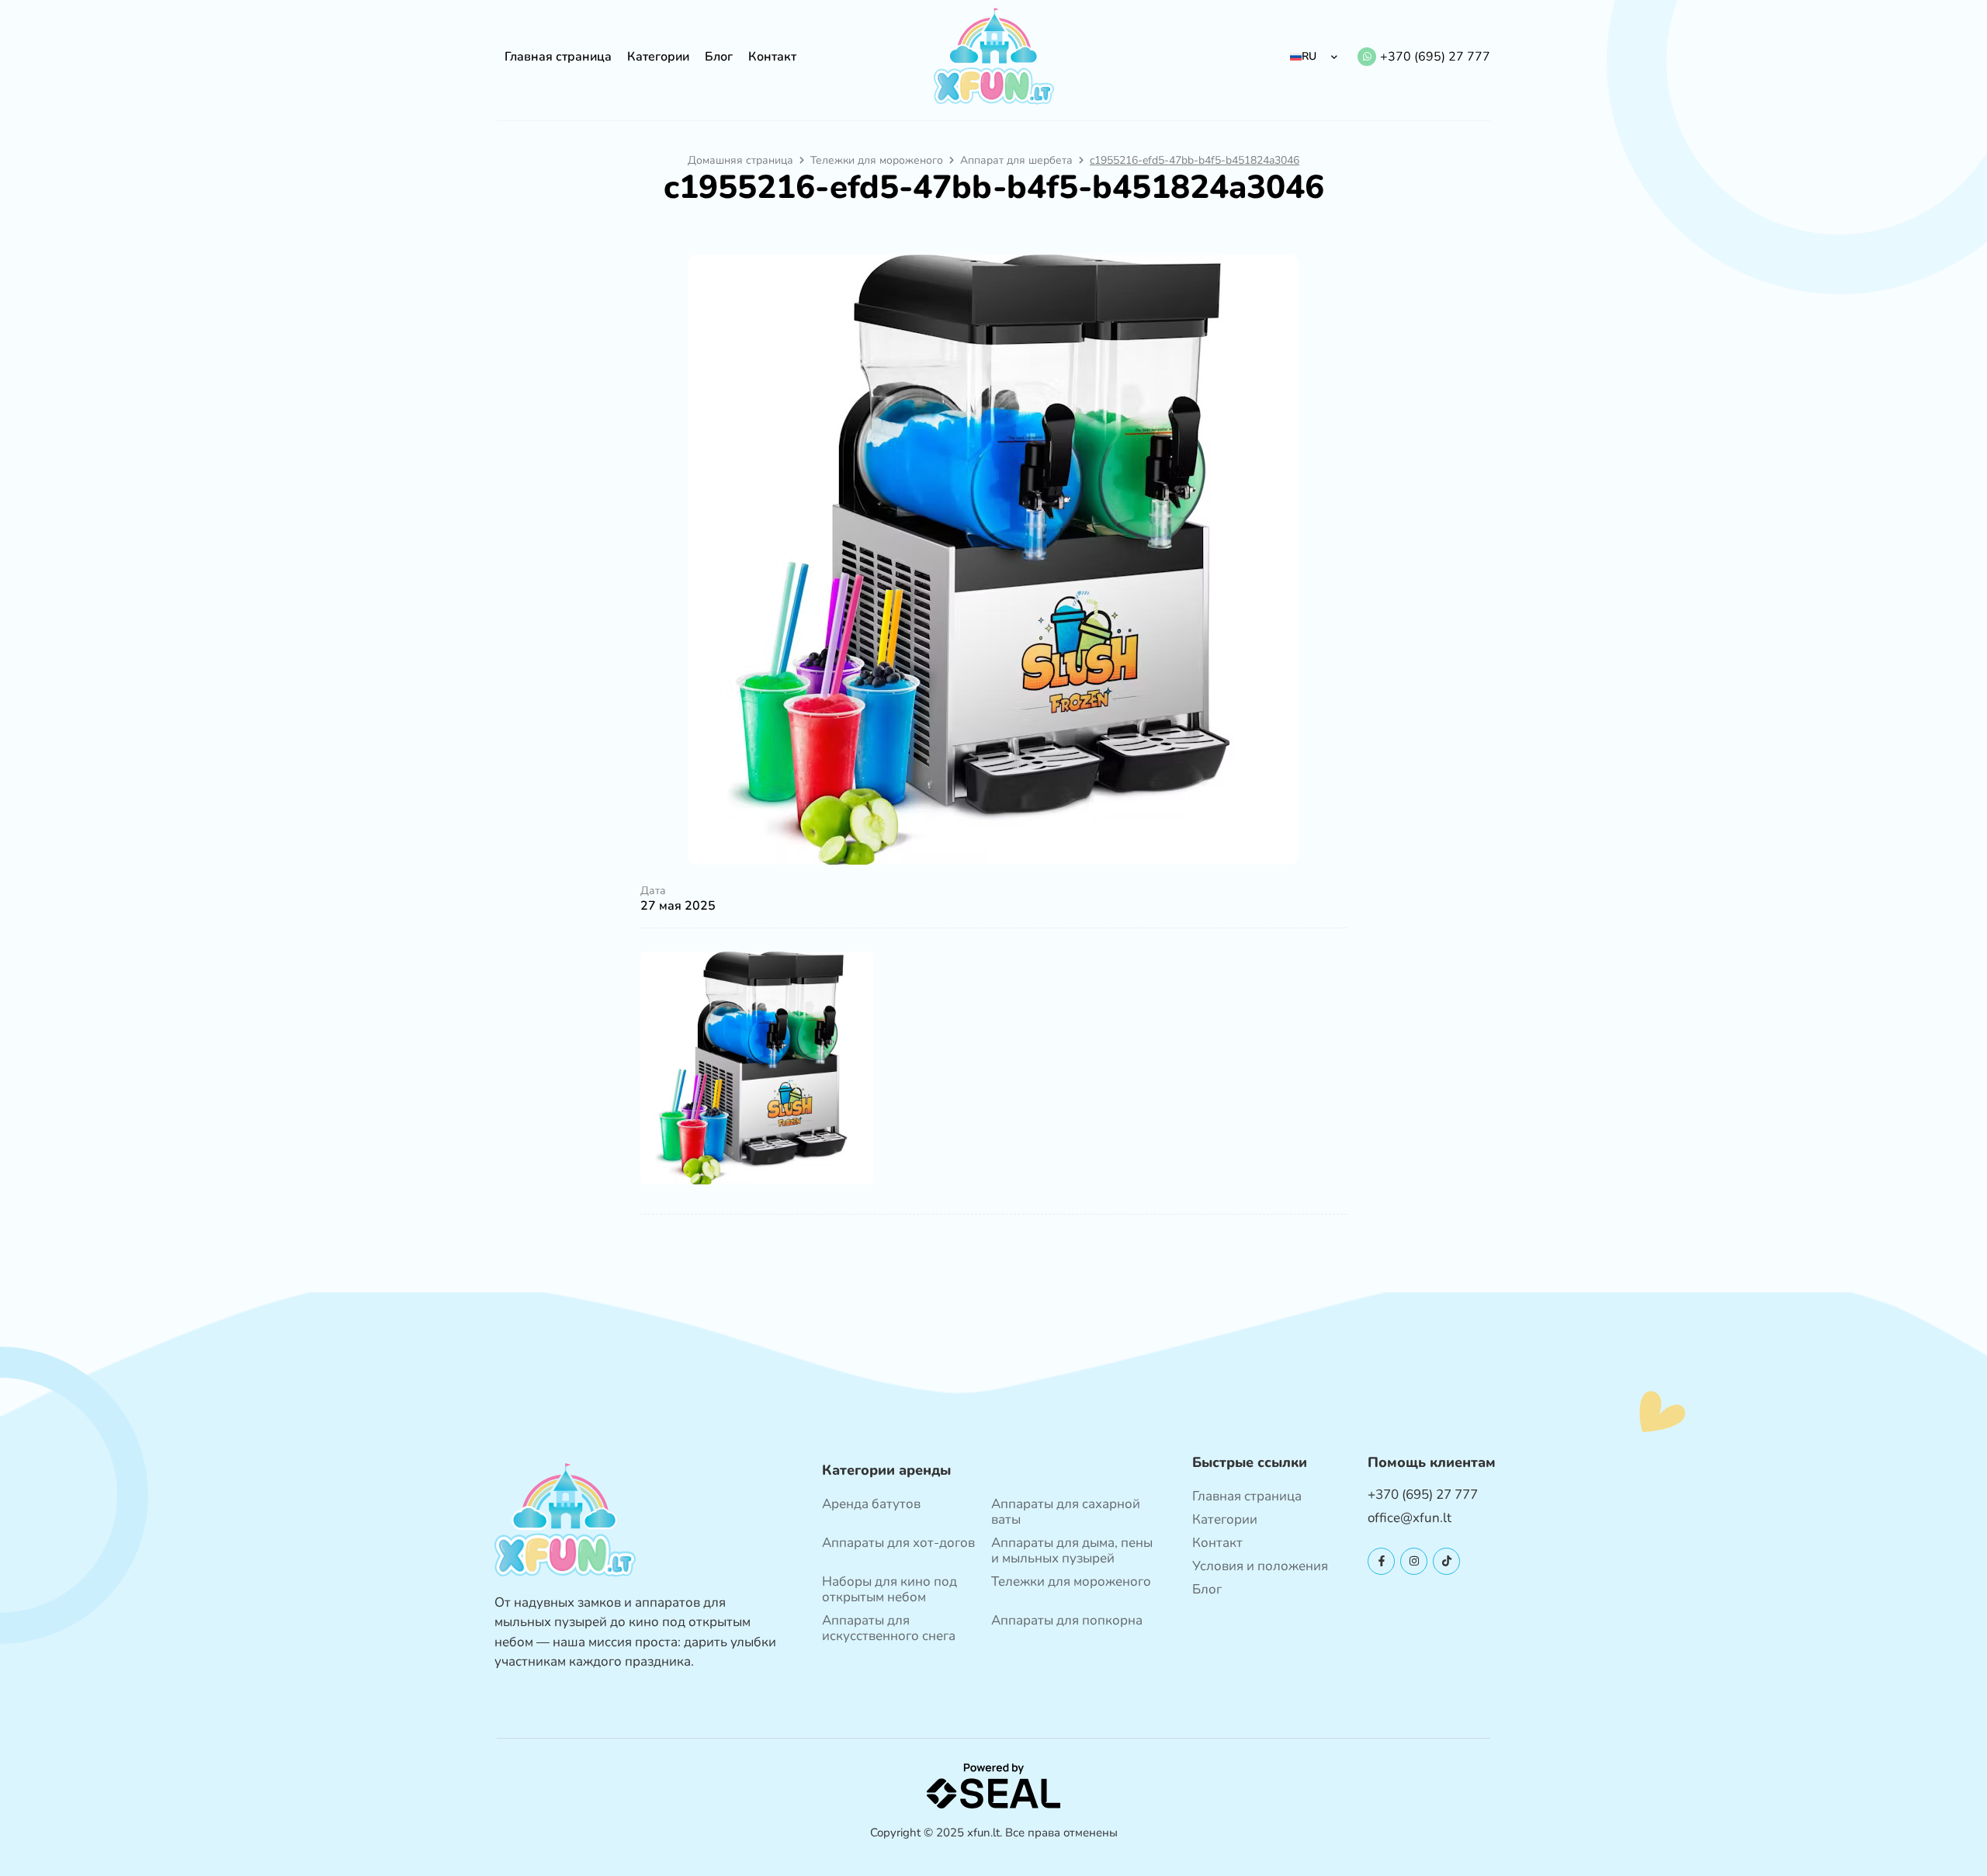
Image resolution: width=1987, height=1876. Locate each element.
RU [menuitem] (1309, 56)
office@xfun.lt (1410, 1518)
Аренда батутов (871, 1504)
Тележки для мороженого (877, 160)
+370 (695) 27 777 (1435, 57)
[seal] (994, 1785)
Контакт (772, 57)
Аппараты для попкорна (1067, 1620)
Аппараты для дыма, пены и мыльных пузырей (1072, 1550)
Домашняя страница (740, 160)
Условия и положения (1260, 1566)
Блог (719, 57)
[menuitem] (1314, 56)
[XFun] (994, 56)
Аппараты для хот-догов (898, 1543)
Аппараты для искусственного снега (889, 1628)
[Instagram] (1414, 1561)
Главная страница (558, 57)
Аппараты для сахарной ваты (1066, 1512)
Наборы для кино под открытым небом (889, 1589)
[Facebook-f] (1381, 1561)
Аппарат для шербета (1016, 160)
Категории (658, 57)
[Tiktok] (1446, 1561)
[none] (1314, 56)
